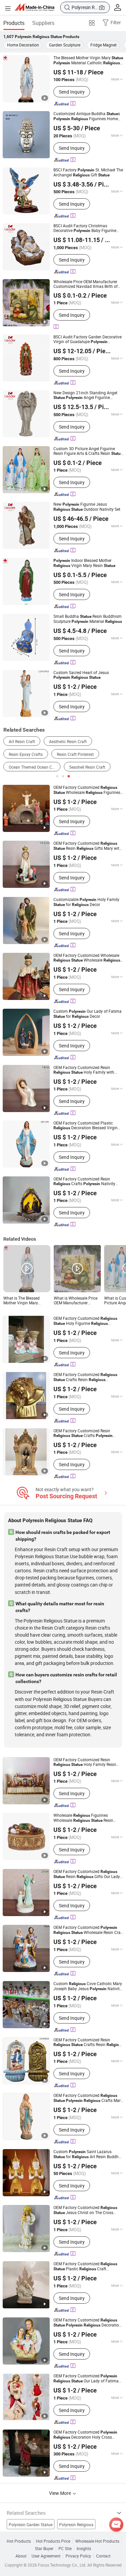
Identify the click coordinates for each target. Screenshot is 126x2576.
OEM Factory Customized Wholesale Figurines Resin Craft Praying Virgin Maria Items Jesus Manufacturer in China (87, 790)
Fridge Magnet (103, 45)
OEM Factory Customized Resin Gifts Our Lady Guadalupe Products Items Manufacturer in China (87, 1874)
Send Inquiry (72, 92)
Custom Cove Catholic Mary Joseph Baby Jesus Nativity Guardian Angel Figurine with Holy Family (88, 1986)
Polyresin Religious (76, 2524)
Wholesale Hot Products (97, 2541)
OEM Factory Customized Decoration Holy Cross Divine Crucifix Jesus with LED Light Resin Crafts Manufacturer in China (86, 2435)
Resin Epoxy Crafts (26, 754)
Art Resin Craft (22, 741)
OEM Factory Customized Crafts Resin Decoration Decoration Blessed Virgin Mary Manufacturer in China (85, 1377)
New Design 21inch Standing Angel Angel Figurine (85, 395)
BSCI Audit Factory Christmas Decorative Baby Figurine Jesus (85, 228)
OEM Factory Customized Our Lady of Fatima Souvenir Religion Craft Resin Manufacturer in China (88, 2378)
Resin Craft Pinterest (75, 754)
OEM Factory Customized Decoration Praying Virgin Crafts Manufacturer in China (87, 2322)
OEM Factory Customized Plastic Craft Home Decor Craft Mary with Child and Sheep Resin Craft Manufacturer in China (88, 2266)
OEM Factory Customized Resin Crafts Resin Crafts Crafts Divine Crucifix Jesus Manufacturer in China (88, 2042)
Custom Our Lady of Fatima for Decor (88, 1014)
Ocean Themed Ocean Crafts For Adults (35, 767)
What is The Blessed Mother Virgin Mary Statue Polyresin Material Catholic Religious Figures (27, 1300)
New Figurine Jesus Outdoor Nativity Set (87, 507)
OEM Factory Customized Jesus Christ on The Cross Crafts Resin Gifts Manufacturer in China (88, 2210)
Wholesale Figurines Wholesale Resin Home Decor (86, 1818)
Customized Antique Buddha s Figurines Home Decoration (87, 116)
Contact (103, 2556)
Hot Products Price (53, 2541)
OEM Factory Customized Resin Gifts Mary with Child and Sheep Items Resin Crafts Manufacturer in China (88, 846)
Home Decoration (23, 45)
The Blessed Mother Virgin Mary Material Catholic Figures (88, 60)
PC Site (65, 2548)
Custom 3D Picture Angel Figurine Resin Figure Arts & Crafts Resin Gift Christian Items (88, 451)
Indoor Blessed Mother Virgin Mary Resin (84, 563)
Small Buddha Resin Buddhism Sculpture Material (88, 619)
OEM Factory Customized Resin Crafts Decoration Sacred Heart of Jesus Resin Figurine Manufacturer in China (87, 1433)
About (21, 2556)
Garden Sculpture (65, 45)
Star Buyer (44, 2548)
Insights (84, 2548)
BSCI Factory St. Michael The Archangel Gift (88, 172)
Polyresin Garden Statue (31, 2524)
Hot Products (19, 2541)
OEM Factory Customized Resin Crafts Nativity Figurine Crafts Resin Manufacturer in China (88, 1181)
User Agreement (46, 2556)
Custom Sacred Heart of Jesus (81, 675)
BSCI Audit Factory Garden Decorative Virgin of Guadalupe (88, 339)
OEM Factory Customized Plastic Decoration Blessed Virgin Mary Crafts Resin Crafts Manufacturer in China (87, 1125)
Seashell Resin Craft (87, 767)
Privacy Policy (78, 2556)
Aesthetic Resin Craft (68, 741)
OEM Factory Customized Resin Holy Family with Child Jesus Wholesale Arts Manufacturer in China (86, 1070)
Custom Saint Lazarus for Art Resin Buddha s (87, 2154)
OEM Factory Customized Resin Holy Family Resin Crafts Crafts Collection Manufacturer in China (86, 1762)
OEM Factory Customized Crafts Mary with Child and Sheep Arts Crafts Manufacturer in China (88, 2098)
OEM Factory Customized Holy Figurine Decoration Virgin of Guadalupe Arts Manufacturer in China (86, 1321)
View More (60, 2493)
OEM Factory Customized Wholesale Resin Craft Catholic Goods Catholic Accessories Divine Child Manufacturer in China (88, 1930)
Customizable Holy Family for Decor (86, 902)
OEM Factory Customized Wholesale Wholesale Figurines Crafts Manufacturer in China (87, 958)
